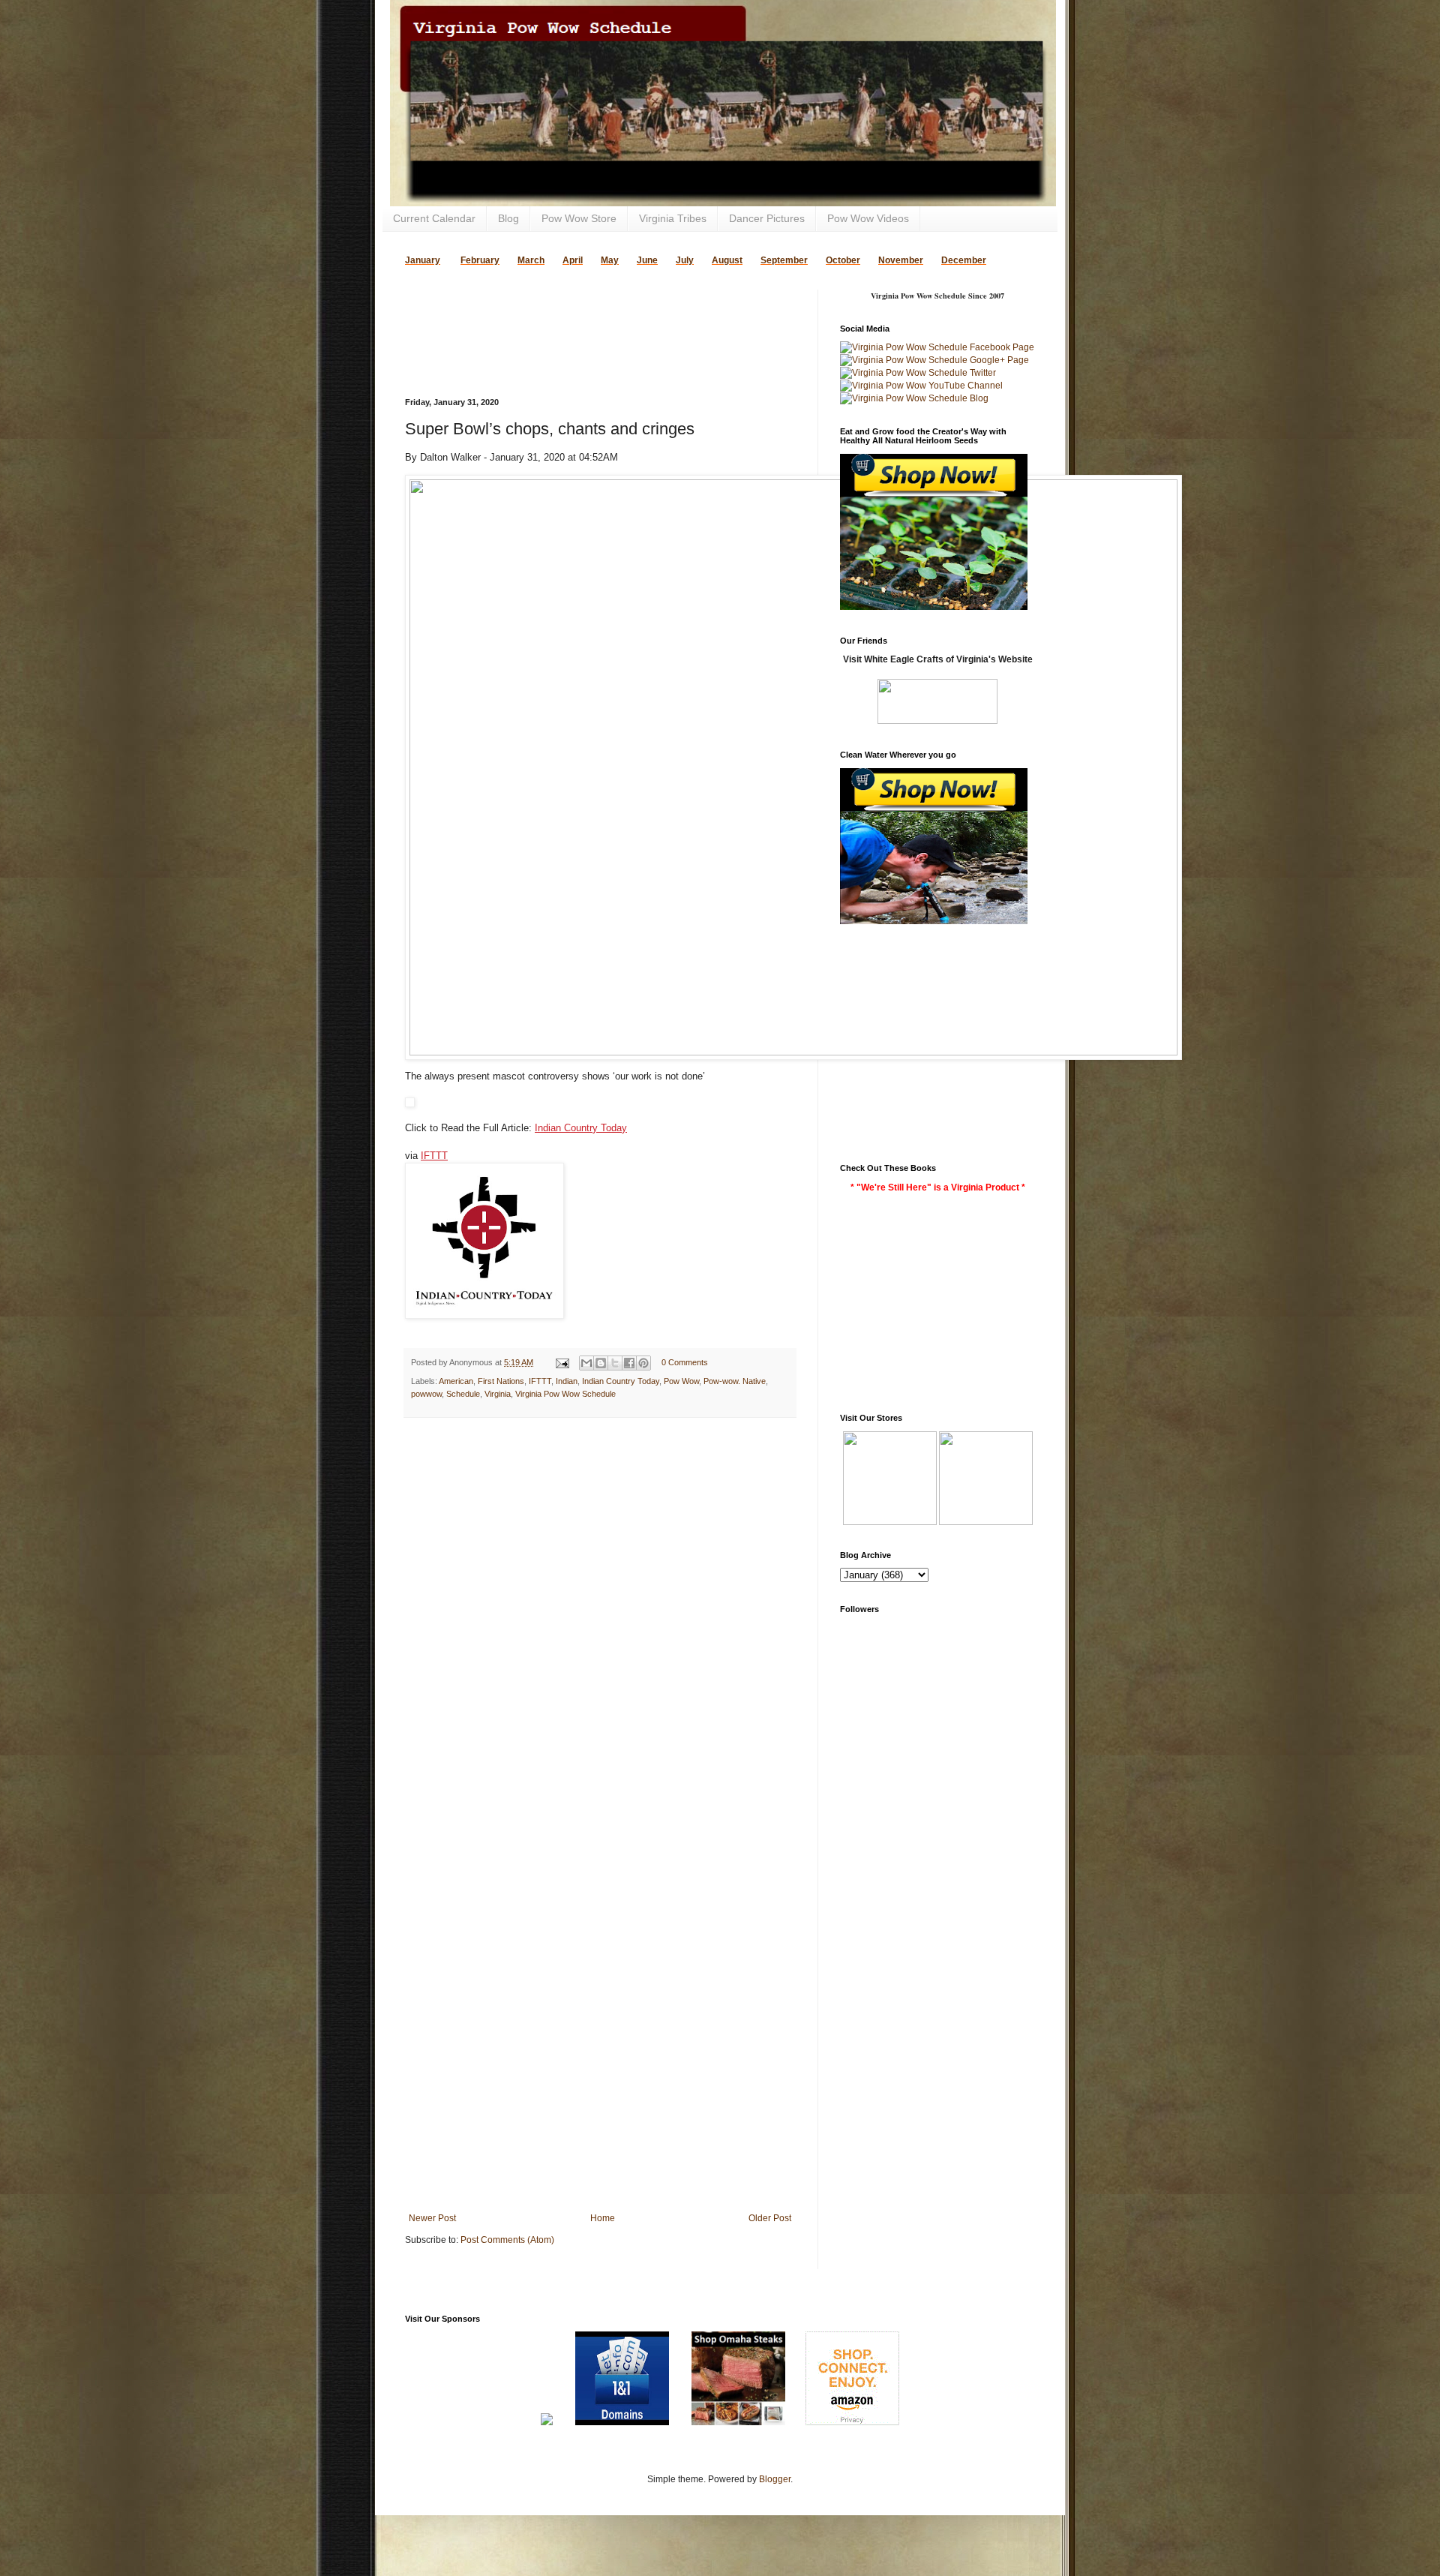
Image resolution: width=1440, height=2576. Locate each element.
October (843, 260)
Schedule (463, 1394)
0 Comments (685, 1362)
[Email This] (586, 1363)
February (480, 260)
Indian (567, 1381)
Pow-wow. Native (735, 1381)
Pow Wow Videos (868, 218)
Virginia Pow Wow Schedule (565, 1394)
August (727, 260)
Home (603, 2218)
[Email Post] (562, 1362)
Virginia (498, 1394)
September (784, 260)
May (610, 260)
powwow (426, 1394)
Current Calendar (434, 218)
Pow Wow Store (579, 218)
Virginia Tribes (673, 218)
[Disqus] (600, 1624)
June (647, 260)
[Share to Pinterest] (643, 1363)
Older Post (770, 2218)
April (573, 260)
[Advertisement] (580, 312)
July (685, 260)
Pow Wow (681, 1381)
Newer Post (432, 2218)
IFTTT (434, 1156)
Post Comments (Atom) (507, 2240)
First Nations (501, 1381)
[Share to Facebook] (629, 1363)
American (456, 1381)
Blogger (775, 2479)
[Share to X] (615, 1363)
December (964, 260)
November (901, 260)
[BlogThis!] (601, 1363)
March (531, 260)
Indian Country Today (581, 1128)
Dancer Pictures (767, 218)
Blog (508, 218)
